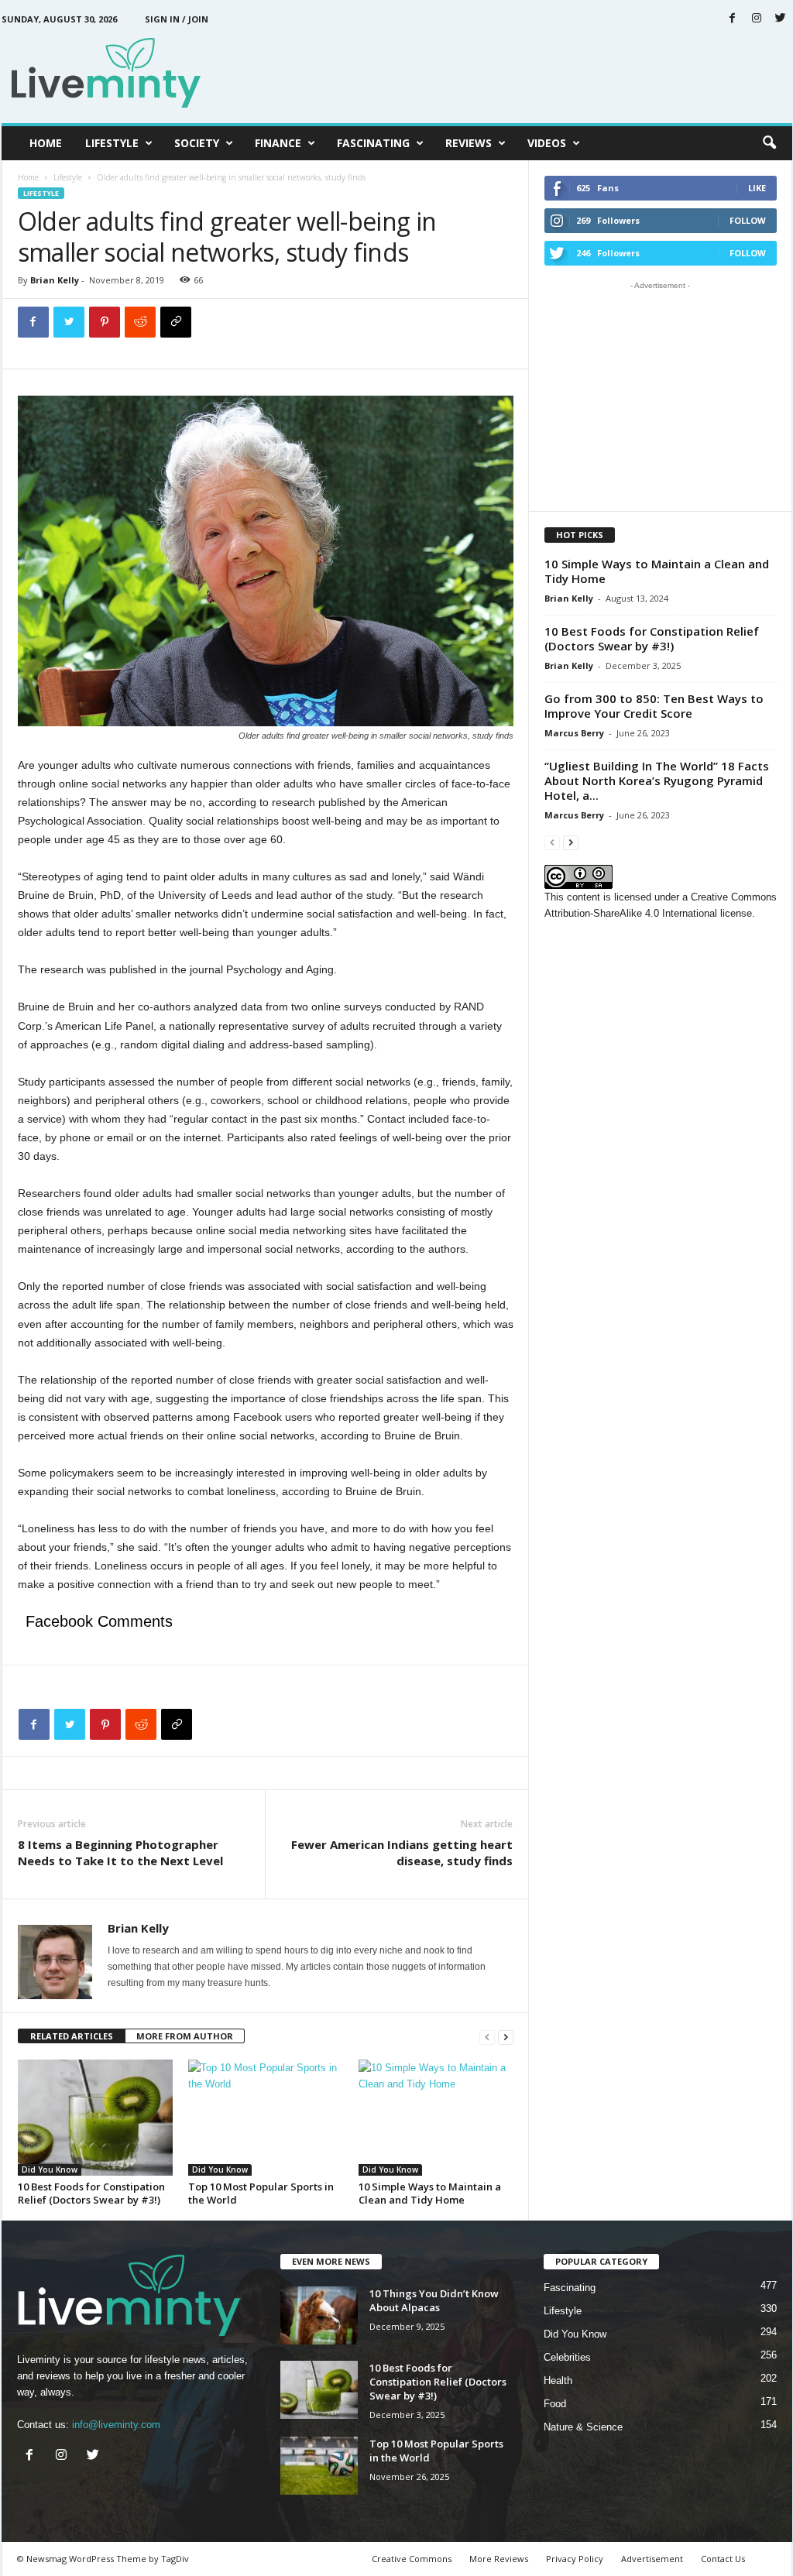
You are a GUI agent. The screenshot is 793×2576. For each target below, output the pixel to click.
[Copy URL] (176, 322)
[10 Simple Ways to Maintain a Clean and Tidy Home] (436, 2118)
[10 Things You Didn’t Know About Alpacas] (319, 2315)
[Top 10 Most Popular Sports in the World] (266, 2118)
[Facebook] (733, 19)
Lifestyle (112, 143)
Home (46, 143)
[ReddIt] (140, 322)
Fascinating (373, 143)
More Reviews (499, 2559)
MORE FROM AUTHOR (185, 2036)
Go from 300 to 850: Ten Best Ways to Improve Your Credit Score (654, 706)
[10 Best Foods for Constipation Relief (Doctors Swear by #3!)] (95, 2118)
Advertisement (652, 2559)
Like (757, 188)
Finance (278, 143)
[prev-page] (487, 2037)
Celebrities (567, 2357)
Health (558, 2380)
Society (197, 143)
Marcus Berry (574, 733)
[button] (769, 143)
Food (555, 2404)
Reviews (469, 143)
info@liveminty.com (116, 2425)
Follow (748, 220)
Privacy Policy (575, 2559)
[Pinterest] (105, 322)
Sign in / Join (177, 19)
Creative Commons (412, 2559)
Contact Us (723, 2559)
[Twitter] (781, 19)
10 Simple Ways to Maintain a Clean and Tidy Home (430, 2193)
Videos (547, 143)
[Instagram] (757, 19)
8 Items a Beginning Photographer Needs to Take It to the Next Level (120, 1852)
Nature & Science (583, 2427)
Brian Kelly (55, 280)
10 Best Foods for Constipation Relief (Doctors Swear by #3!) (91, 2193)
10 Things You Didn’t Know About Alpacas (434, 2300)
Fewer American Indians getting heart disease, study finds (402, 1852)
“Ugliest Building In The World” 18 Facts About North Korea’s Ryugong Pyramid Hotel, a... (657, 780)
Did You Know (50, 2170)
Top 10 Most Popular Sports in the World (261, 2193)
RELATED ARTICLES (72, 2036)
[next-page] (506, 2037)
